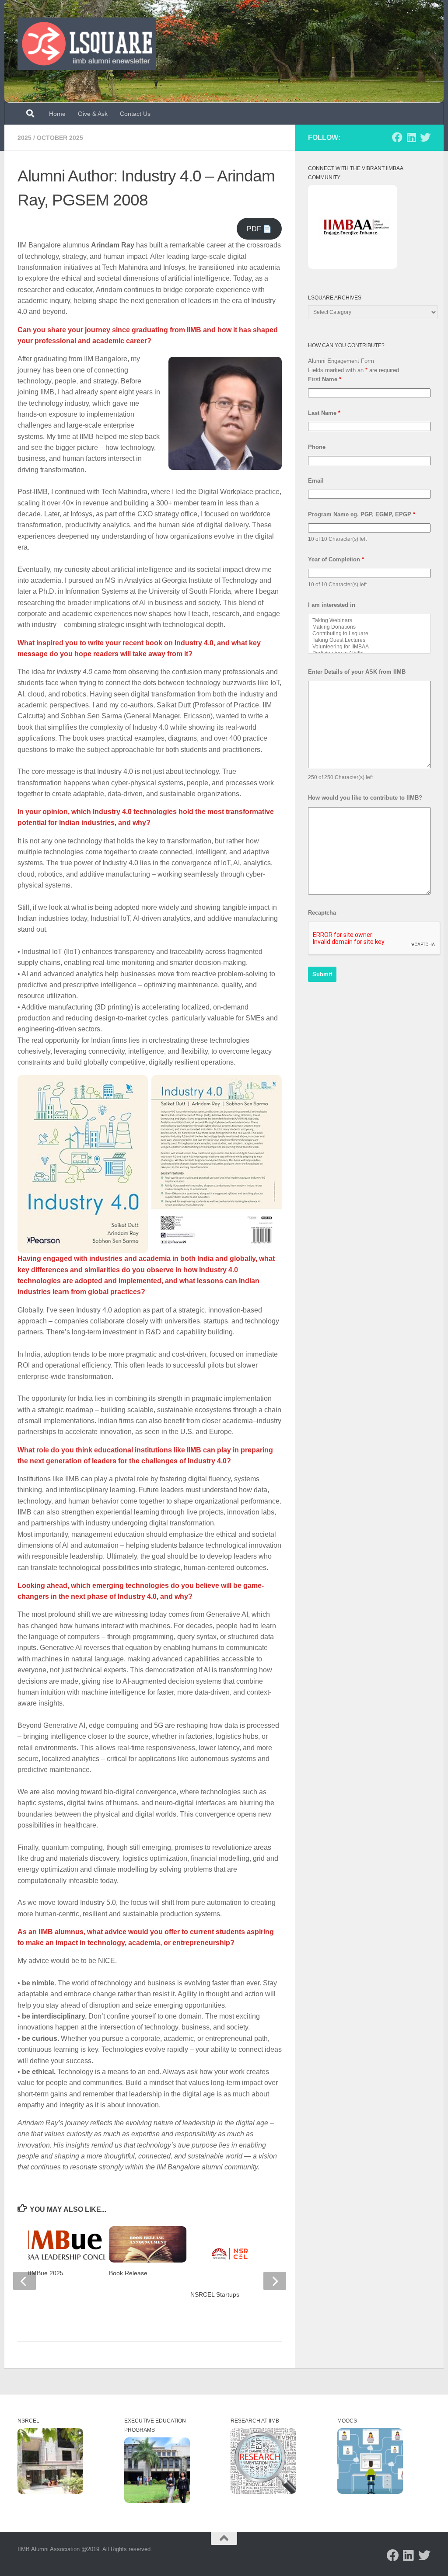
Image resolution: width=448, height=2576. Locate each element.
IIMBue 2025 (46, 2273)
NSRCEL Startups (215, 2294)
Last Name (324, 413)
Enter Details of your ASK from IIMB (357, 672)
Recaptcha (322, 913)
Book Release (128, 2273)
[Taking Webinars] (369, 621)
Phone (317, 447)
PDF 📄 (259, 229)
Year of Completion (336, 559)
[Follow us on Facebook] (397, 137)
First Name (325, 379)
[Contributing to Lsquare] (369, 634)
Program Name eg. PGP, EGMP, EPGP (362, 514)
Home (57, 114)
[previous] (24, 2281)
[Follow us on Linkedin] (411, 137)
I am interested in (332, 605)
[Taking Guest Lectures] (369, 640)
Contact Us (135, 114)
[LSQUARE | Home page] (87, 44)
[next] (275, 2281)
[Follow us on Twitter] (425, 137)
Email (316, 481)
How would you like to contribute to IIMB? (365, 798)
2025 (24, 138)
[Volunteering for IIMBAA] (369, 647)
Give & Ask (93, 114)
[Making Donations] (369, 627)
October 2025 (60, 138)
